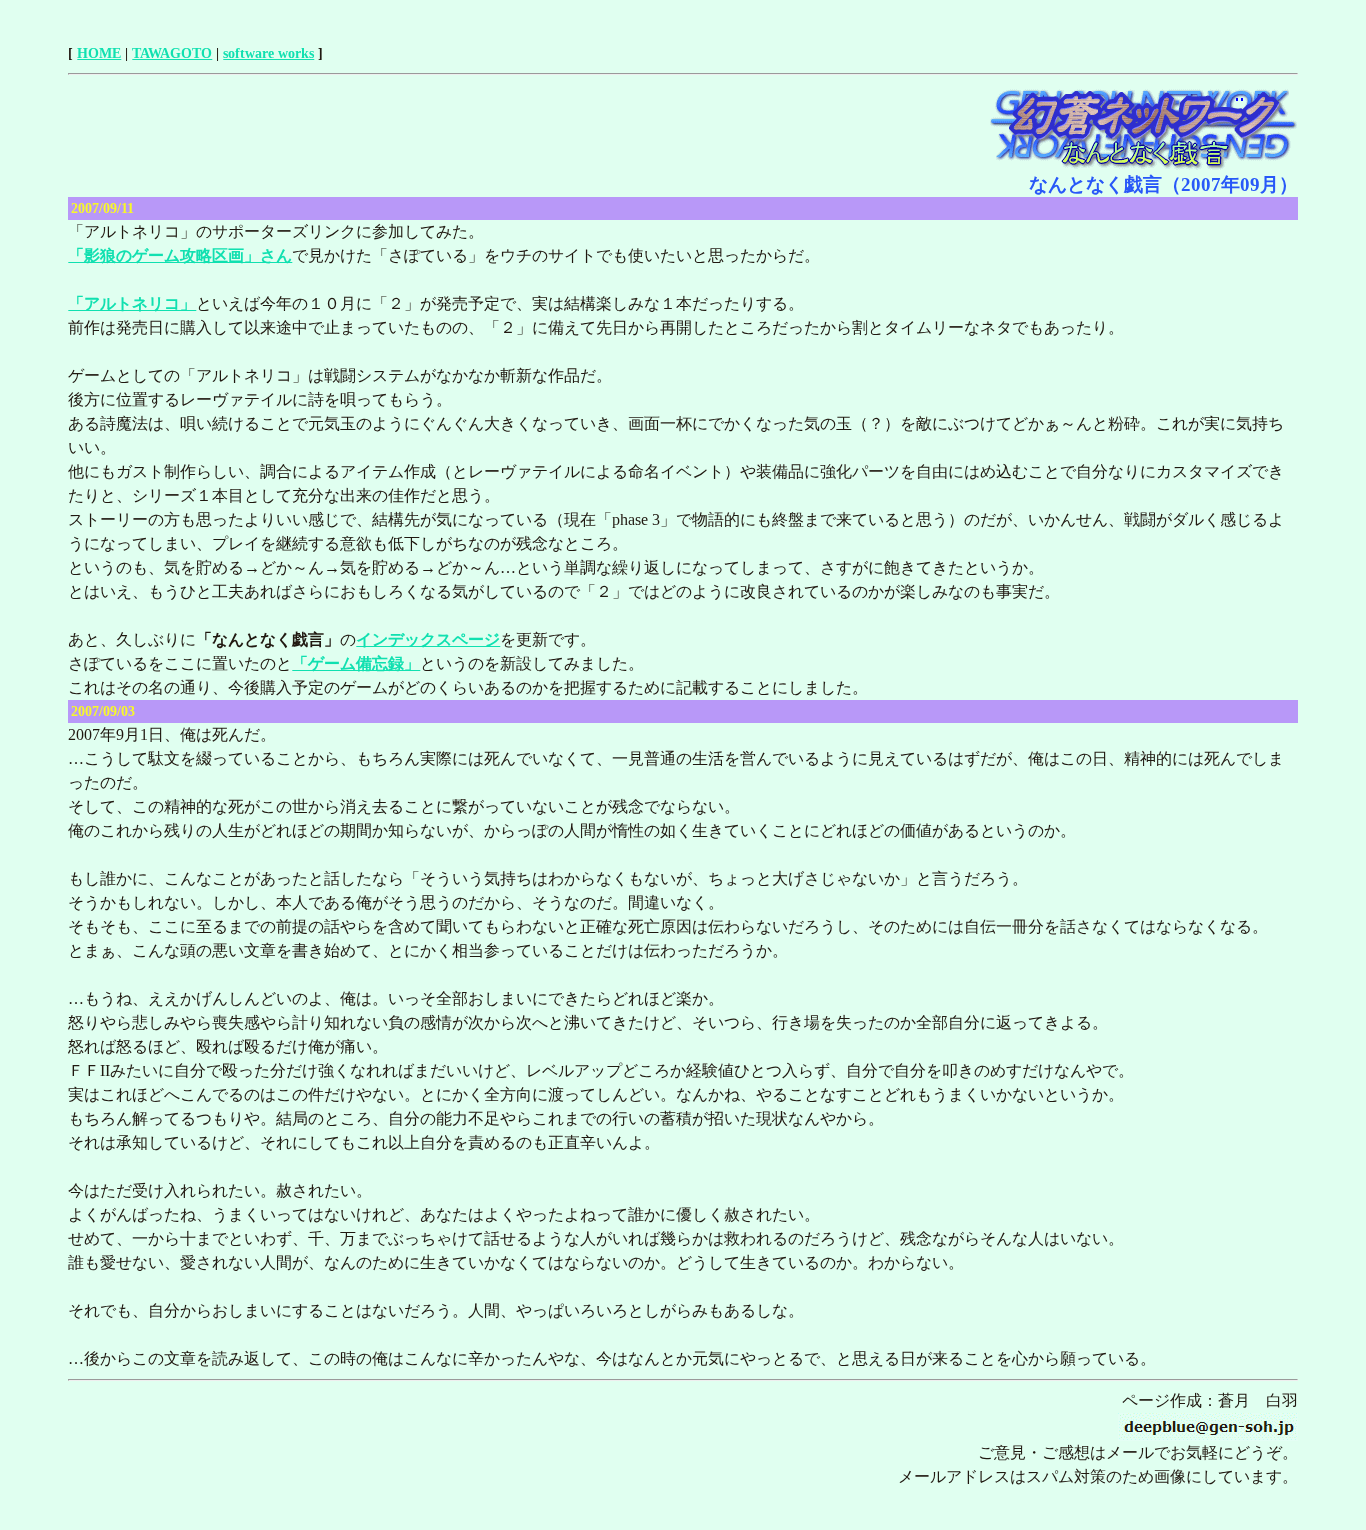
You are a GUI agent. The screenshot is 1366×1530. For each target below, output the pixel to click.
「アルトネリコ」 (132, 303)
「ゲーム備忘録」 (356, 663)
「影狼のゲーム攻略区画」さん (180, 255)
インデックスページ (428, 639)
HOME (99, 53)
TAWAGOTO (172, 53)
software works (268, 53)
